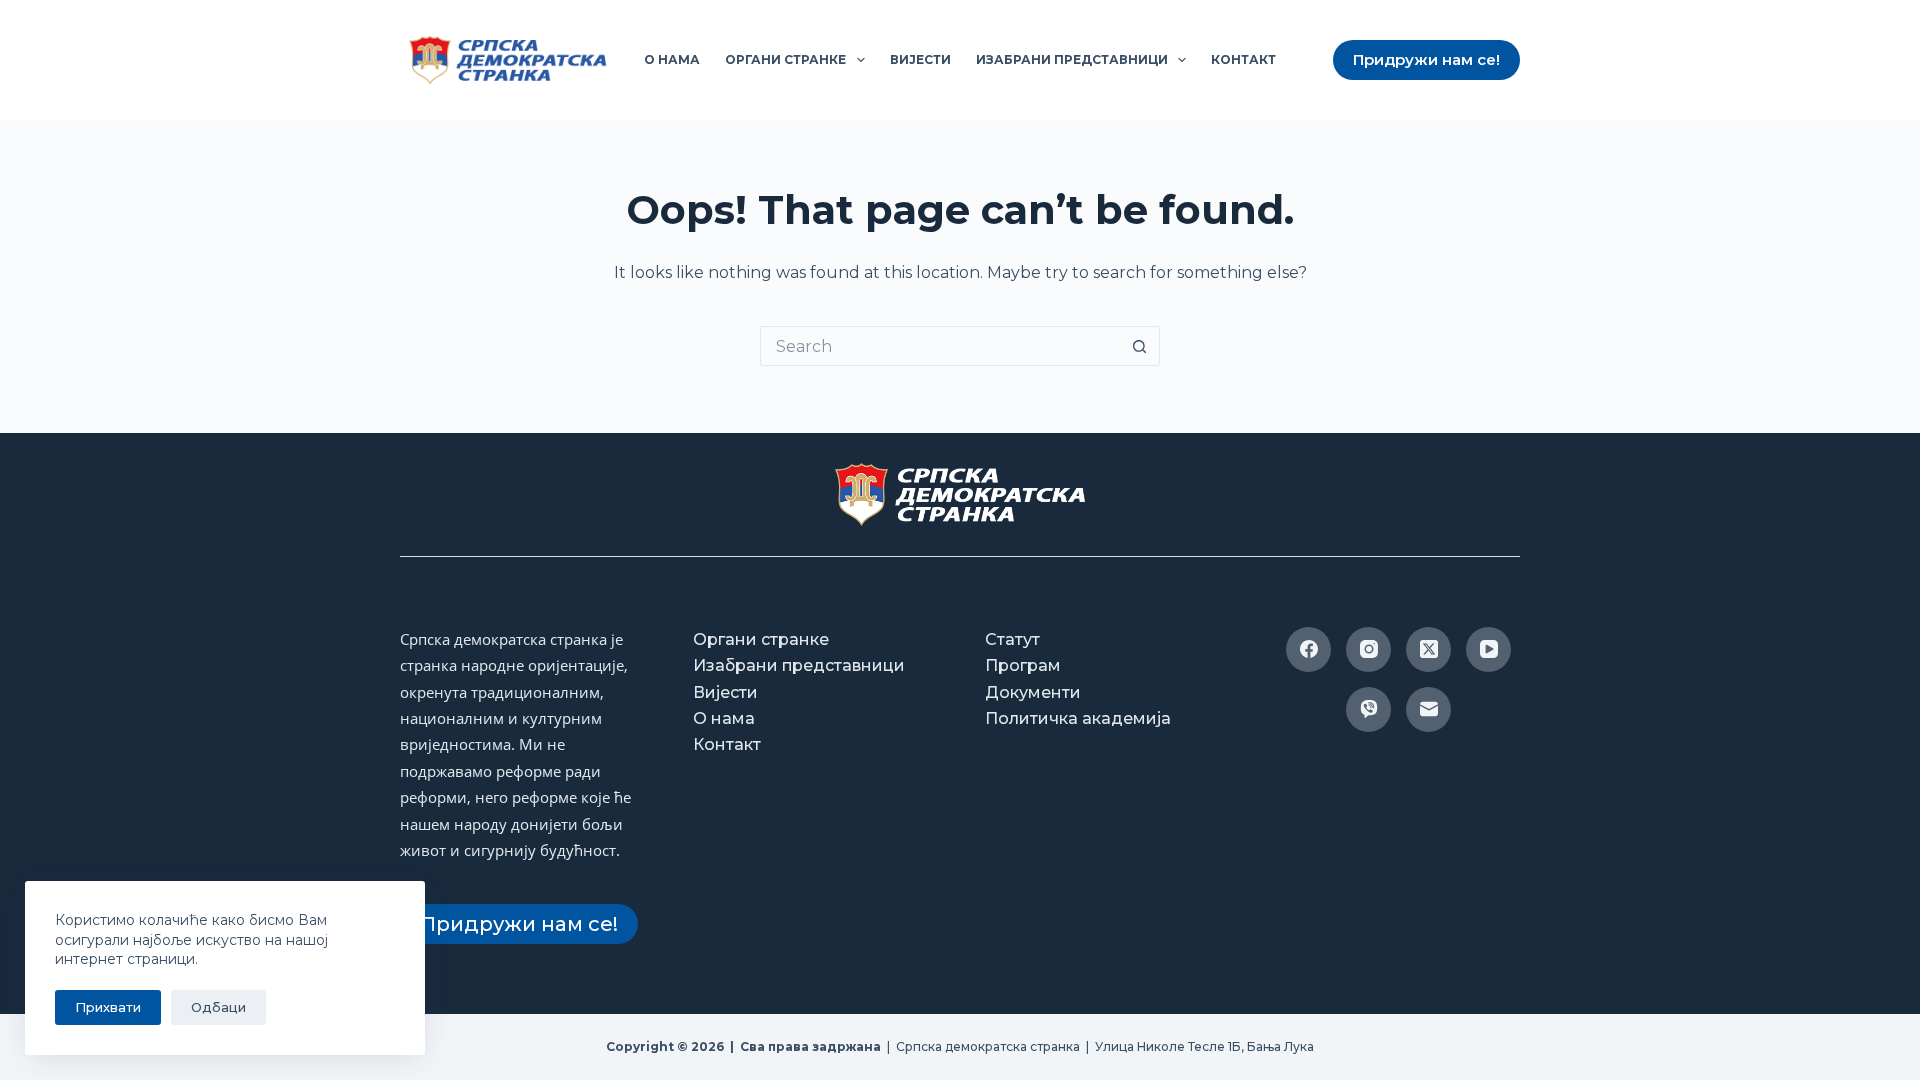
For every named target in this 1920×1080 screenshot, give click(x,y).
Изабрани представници (1072, 59)
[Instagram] (1368, 649)
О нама (672, 59)
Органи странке (785, 59)
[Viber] (1368, 709)
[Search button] (1140, 346)
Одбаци (218, 1007)
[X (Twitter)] (1428, 649)
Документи (1033, 692)
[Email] (1428, 709)
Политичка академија (1078, 718)
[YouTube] (1488, 649)
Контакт (1243, 59)
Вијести (920, 59)
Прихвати (108, 1007)
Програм (1023, 665)
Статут (1012, 639)
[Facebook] (1308, 649)
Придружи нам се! (1426, 59)
